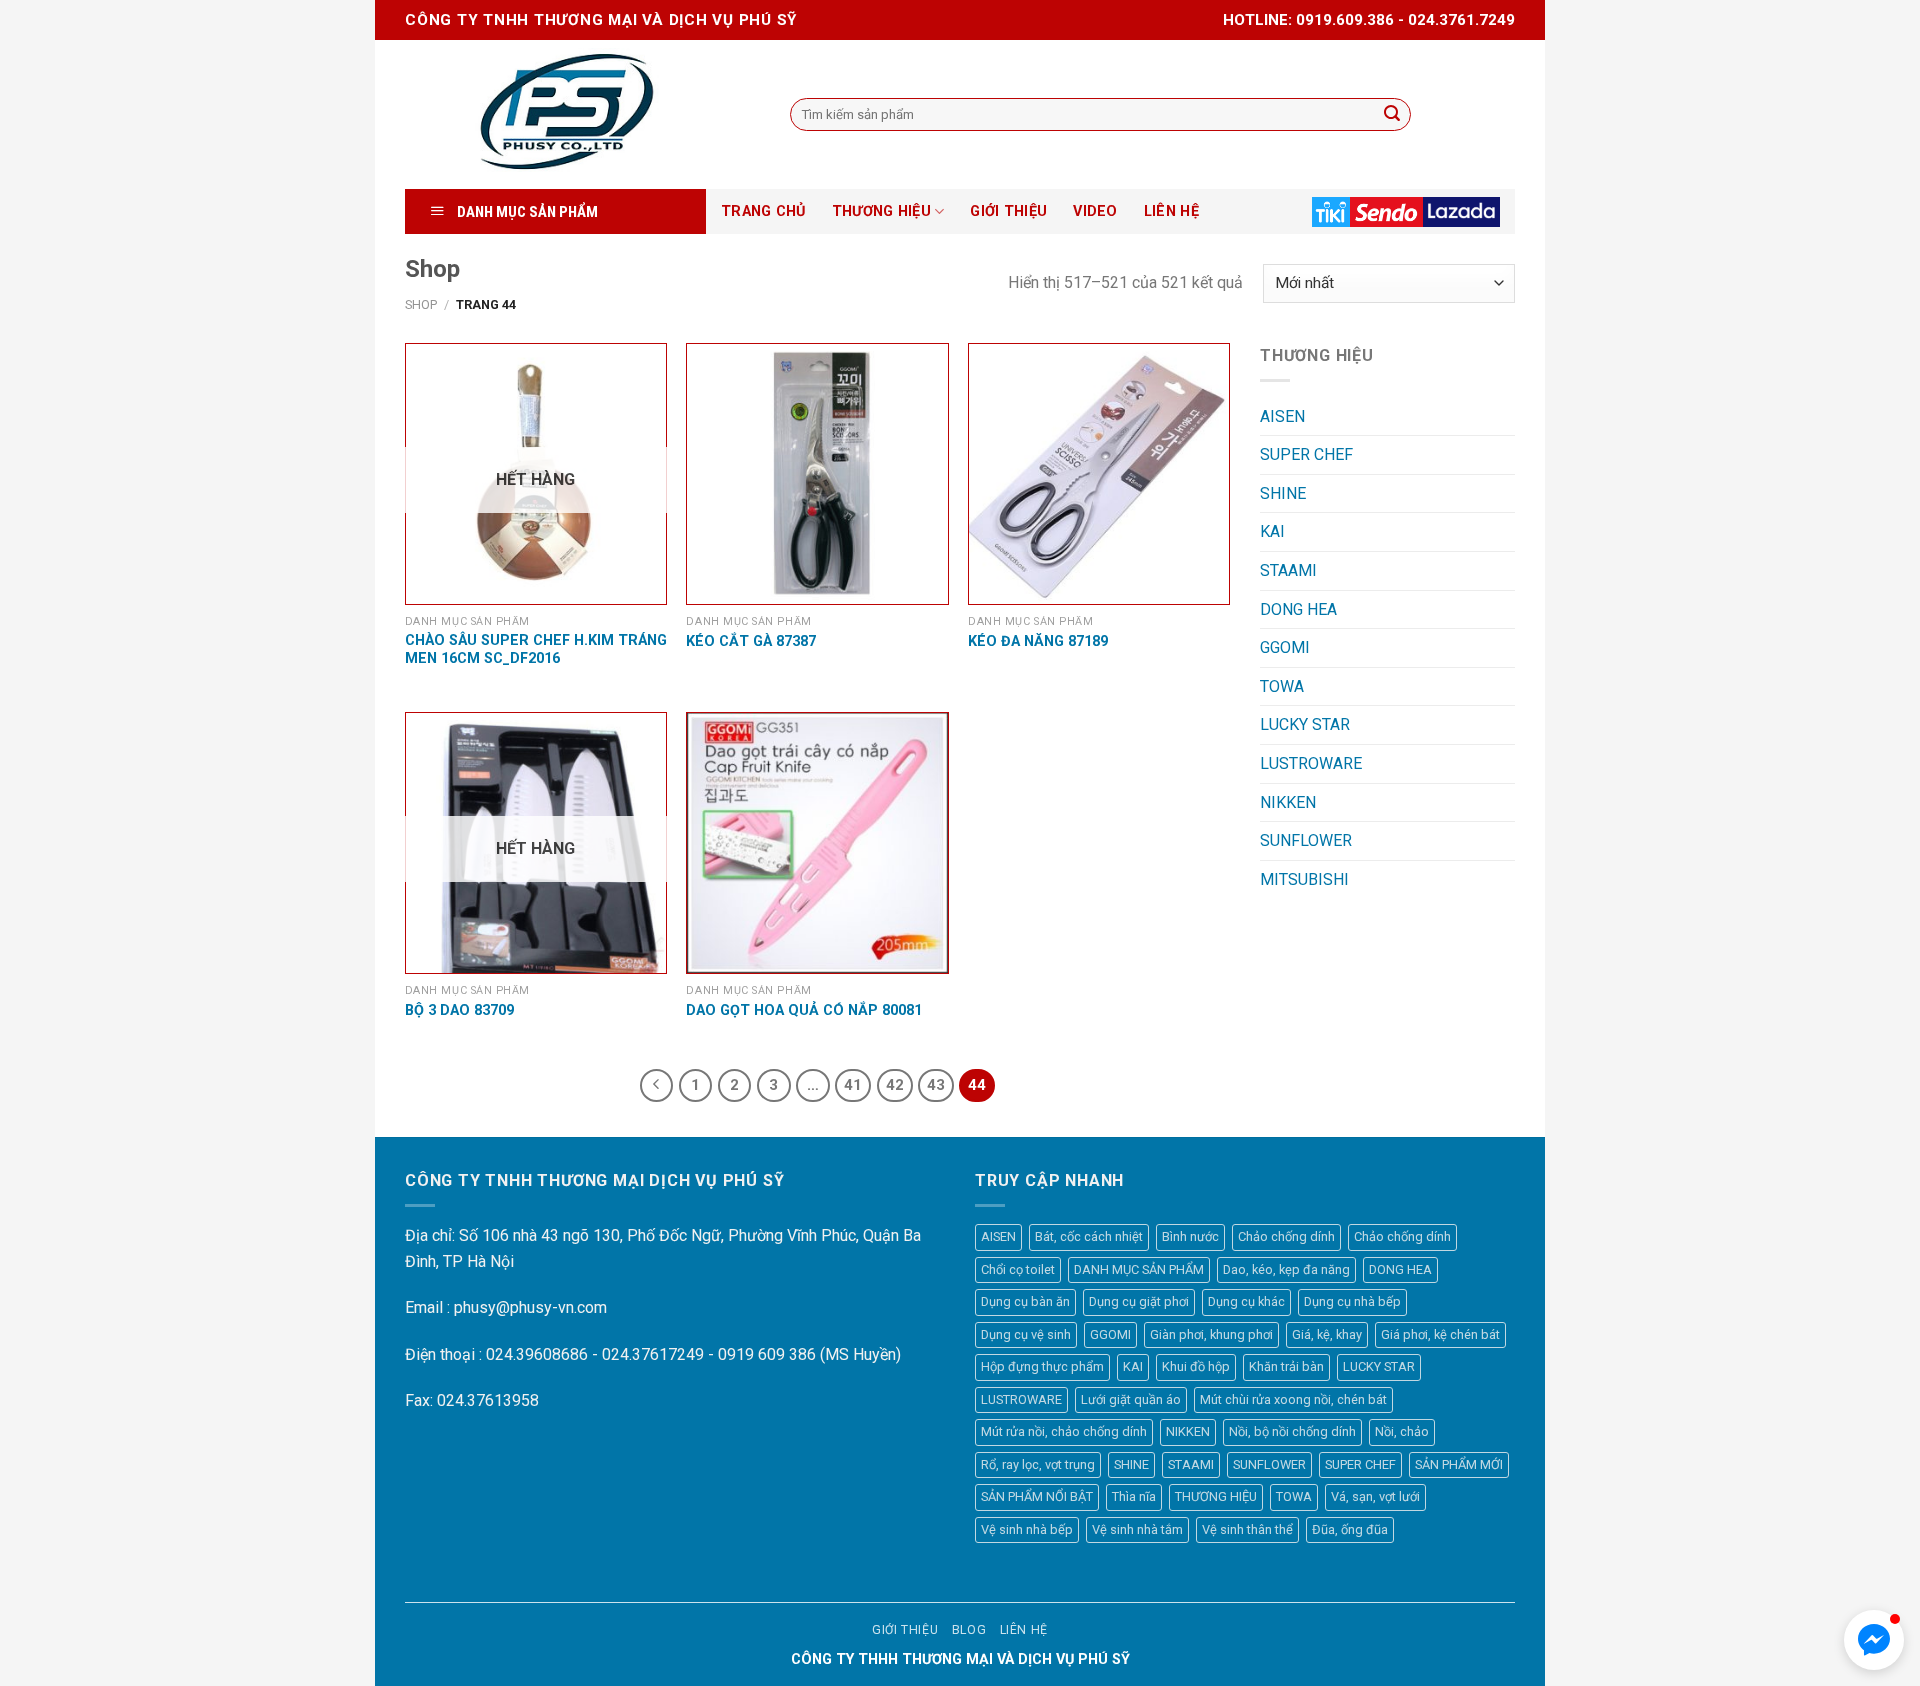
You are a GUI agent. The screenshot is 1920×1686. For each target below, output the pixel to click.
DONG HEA (1298, 609)
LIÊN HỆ (1171, 211)
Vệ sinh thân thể (1247, 1529)
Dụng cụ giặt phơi (1139, 1301)
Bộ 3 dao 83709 (459, 1010)
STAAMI (1288, 570)
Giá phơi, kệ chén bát (1440, 1334)
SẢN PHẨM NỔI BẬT (1037, 1496)
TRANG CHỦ (763, 211)
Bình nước (1190, 1236)
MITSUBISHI (1304, 879)
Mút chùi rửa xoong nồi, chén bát (1293, 1399)
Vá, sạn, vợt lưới (1375, 1496)
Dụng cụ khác (1246, 1301)
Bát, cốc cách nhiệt (1089, 1236)
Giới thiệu (905, 1630)
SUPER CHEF (1306, 454)
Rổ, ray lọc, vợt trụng (1038, 1464)
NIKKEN (1288, 802)
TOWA (1282, 686)
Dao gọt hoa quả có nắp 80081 (804, 1010)
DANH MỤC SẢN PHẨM (1139, 1269)
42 (895, 1085)
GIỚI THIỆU (1008, 211)
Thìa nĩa (1134, 1496)
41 (853, 1085)
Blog (969, 1630)
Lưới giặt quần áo (1131, 1399)
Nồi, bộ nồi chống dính (1292, 1431)
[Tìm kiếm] (1392, 115)
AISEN (1282, 416)
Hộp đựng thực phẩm (1042, 1366)
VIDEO (1095, 211)
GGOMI (1285, 647)
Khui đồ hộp (1196, 1366)
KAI (1272, 531)
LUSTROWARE (1311, 763)
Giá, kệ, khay (1327, 1334)
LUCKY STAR (1305, 724)
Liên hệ (1024, 1630)
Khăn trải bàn (1286, 1366)
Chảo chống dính (1286, 1236)
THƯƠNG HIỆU (881, 211)
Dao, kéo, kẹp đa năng (1286, 1269)
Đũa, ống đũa (1350, 1529)
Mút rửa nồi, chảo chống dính (1064, 1431)
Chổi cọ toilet (1018, 1269)
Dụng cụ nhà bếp (1352, 1301)
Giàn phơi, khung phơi (1211, 1334)
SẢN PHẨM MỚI (1459, 1464)
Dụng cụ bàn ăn (1025, 1301)
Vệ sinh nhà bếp (1027, 1529)
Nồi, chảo (1402, 1431)
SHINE (1283, 493)
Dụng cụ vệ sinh (1026, 1334)
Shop (421, 304)
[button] (1874, 1640)
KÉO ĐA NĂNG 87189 (1038, 641)
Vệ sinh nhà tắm (1137, 1529)
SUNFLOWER (1306, 840)
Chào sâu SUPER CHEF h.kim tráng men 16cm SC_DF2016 (536, 650)
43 (936, 1085)
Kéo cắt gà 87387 (751, 641)
